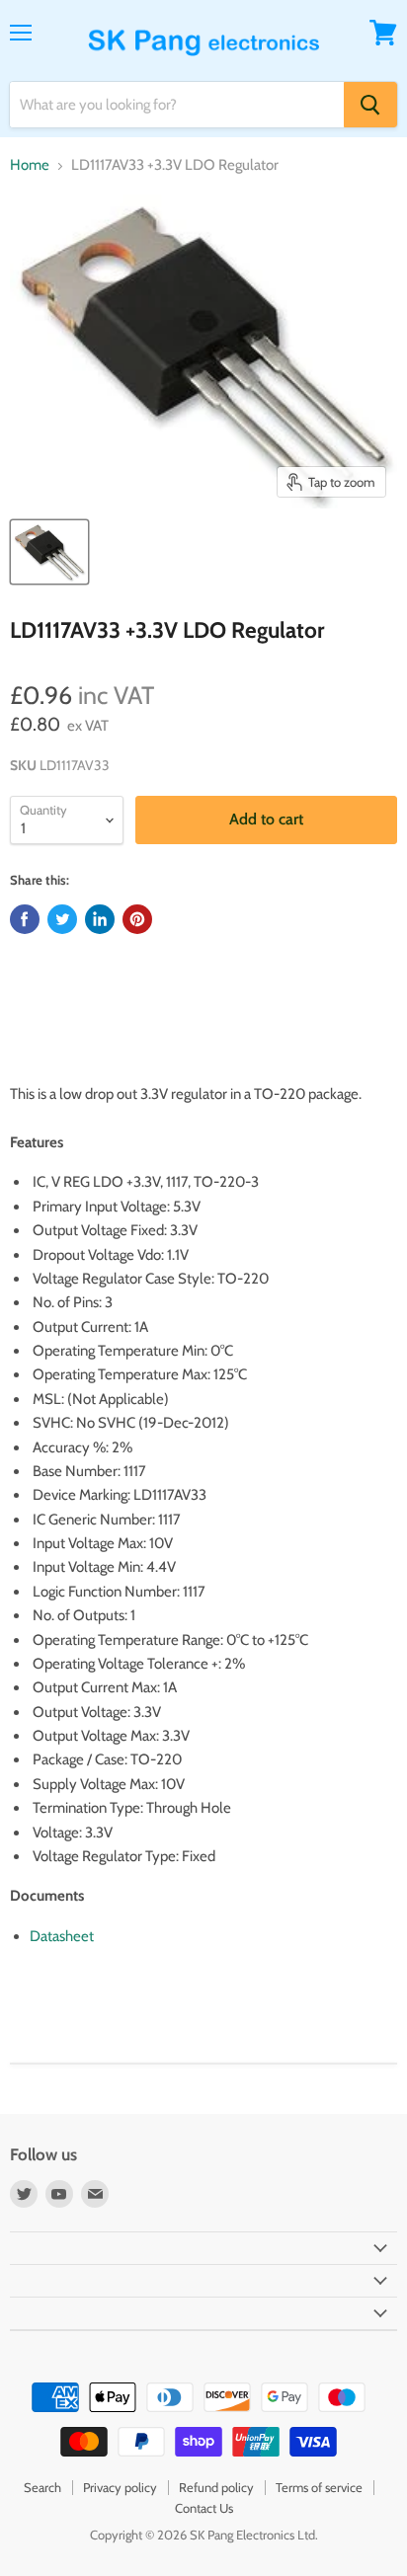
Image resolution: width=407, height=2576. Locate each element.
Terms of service (319, 2487)
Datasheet (62, 1936)
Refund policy (216, 2487)
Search (42, 2487)
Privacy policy (120, 2487)
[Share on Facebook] (25, 919)
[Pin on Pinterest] (137, 919)
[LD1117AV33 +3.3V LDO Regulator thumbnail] (49, 552)
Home (30, 165)
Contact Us (204, 2508)
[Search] (370, 105)
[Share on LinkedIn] (100, 919)
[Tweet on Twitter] (62, 919)
